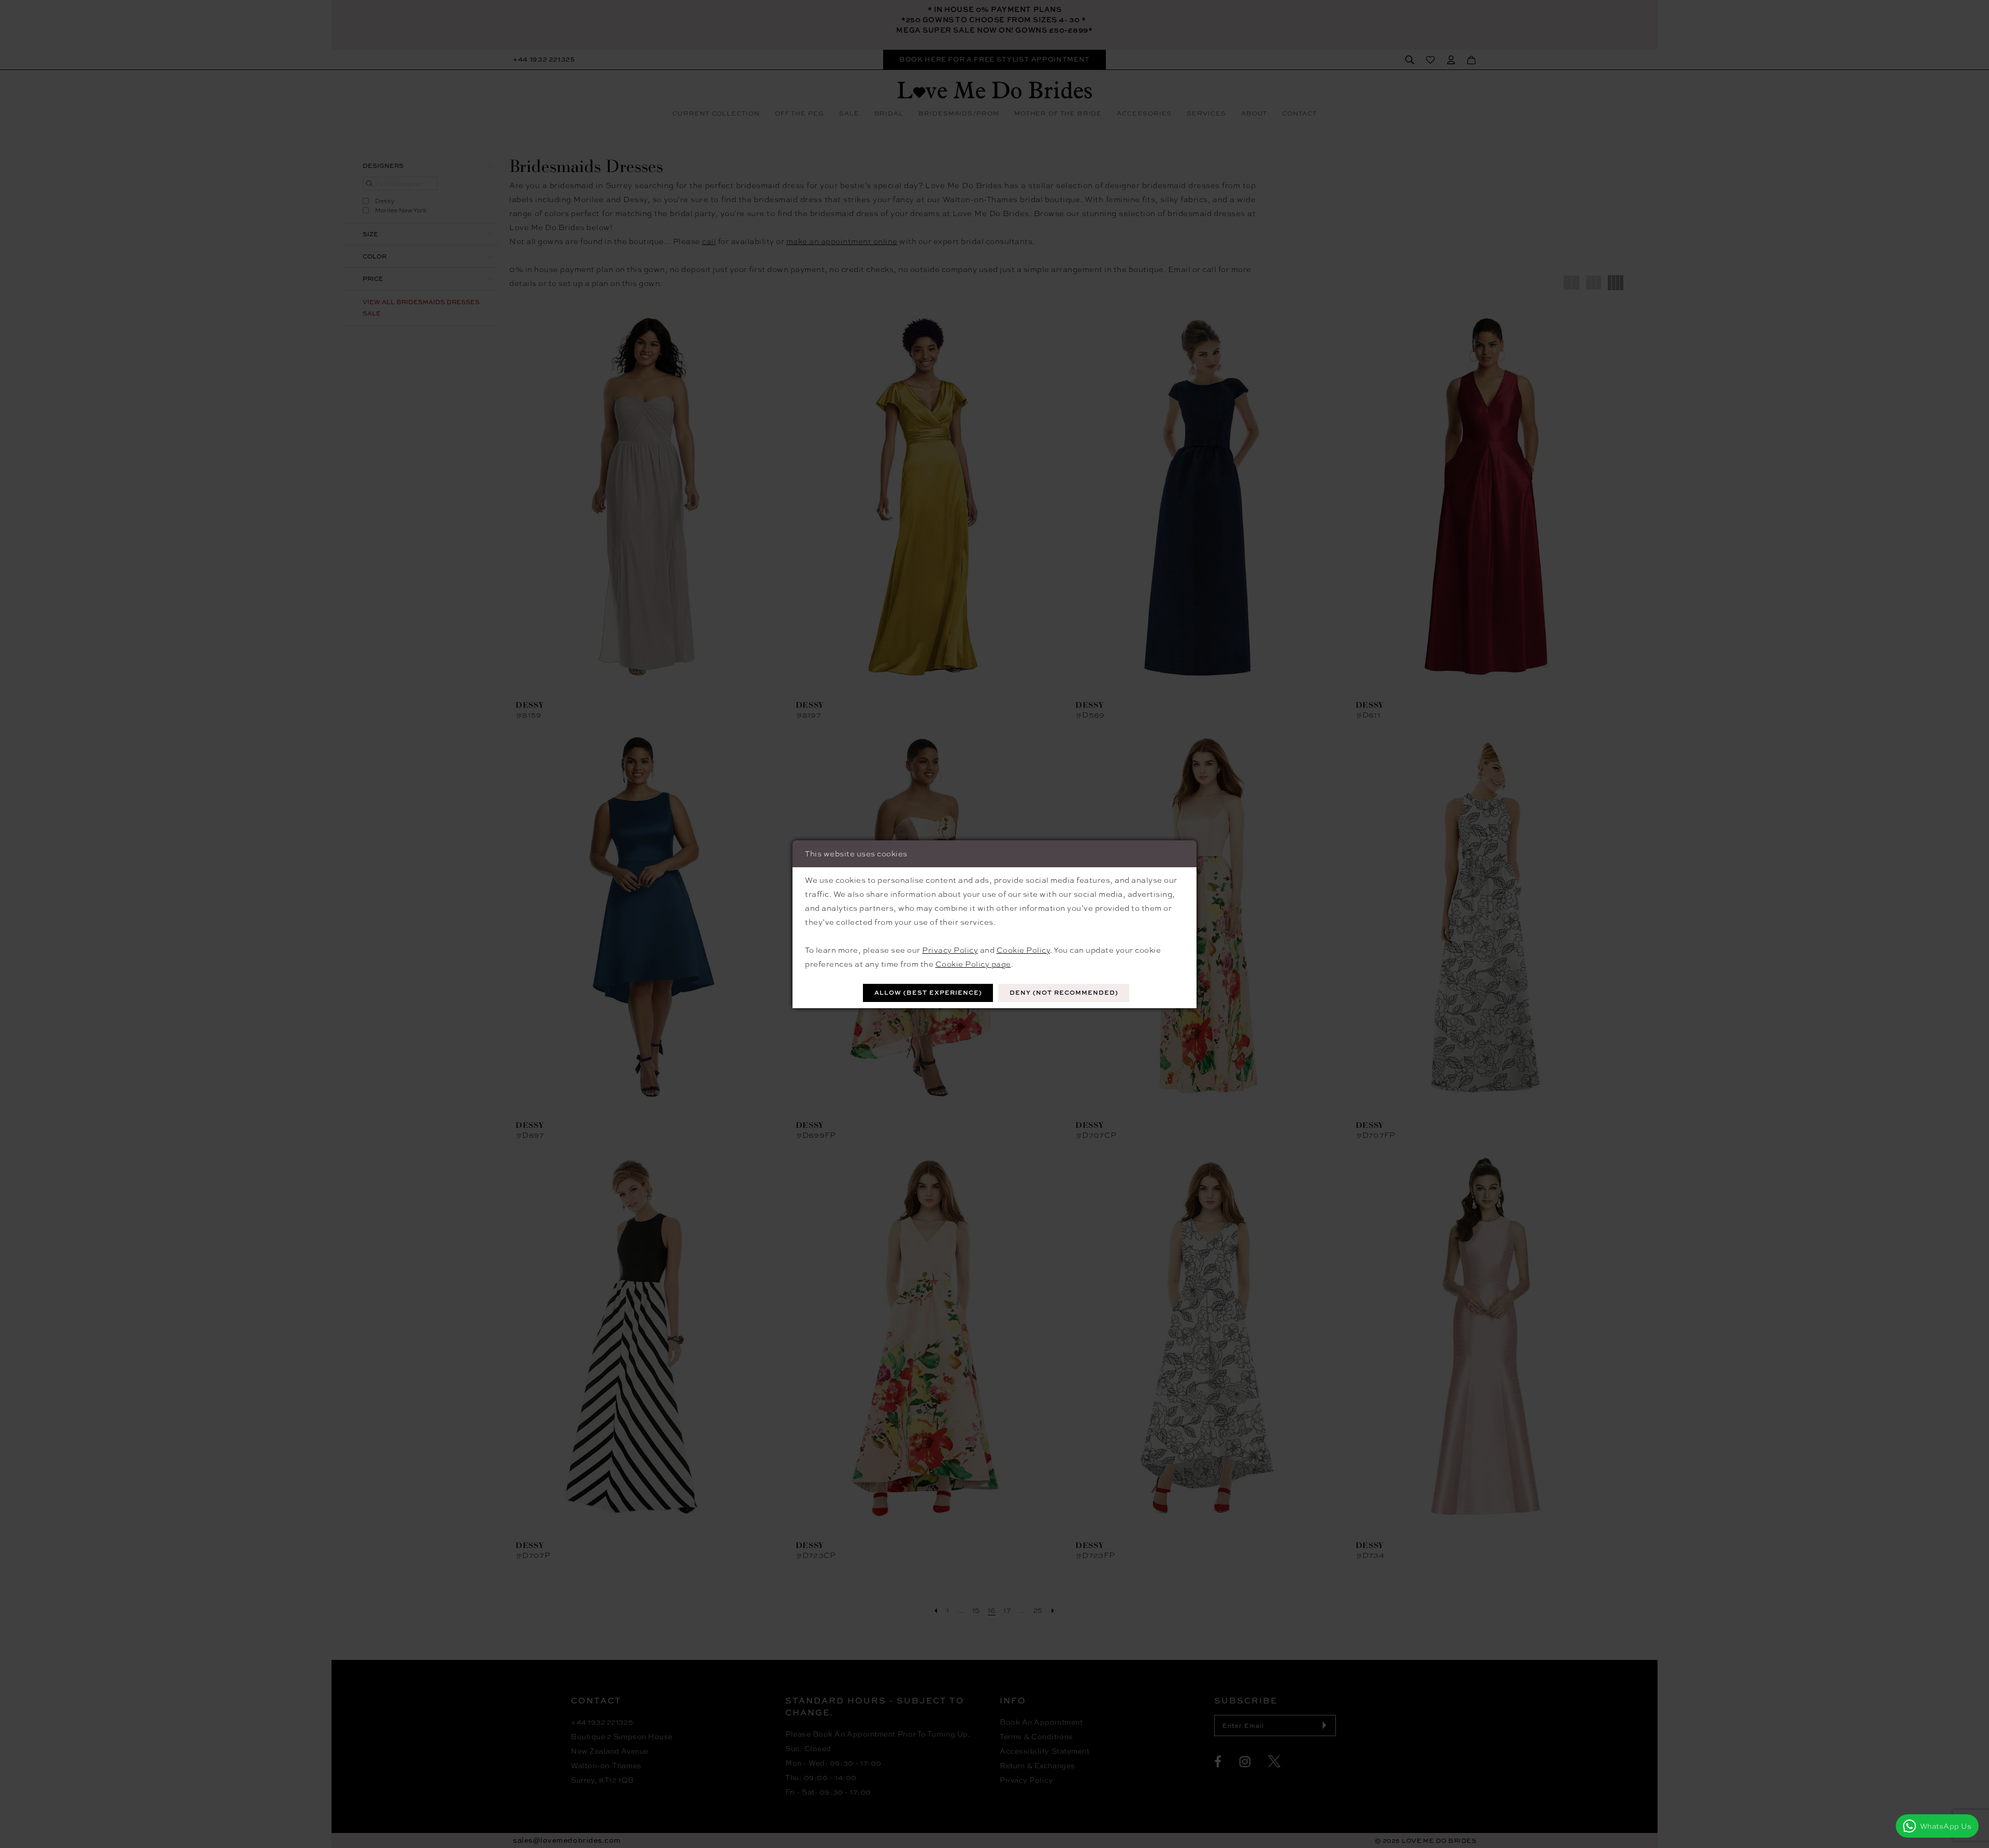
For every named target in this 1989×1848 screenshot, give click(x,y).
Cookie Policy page (973, 964)
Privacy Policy (950, 950)
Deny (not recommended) (1064, 992)
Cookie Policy (1024, 950)
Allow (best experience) (928, 992)
